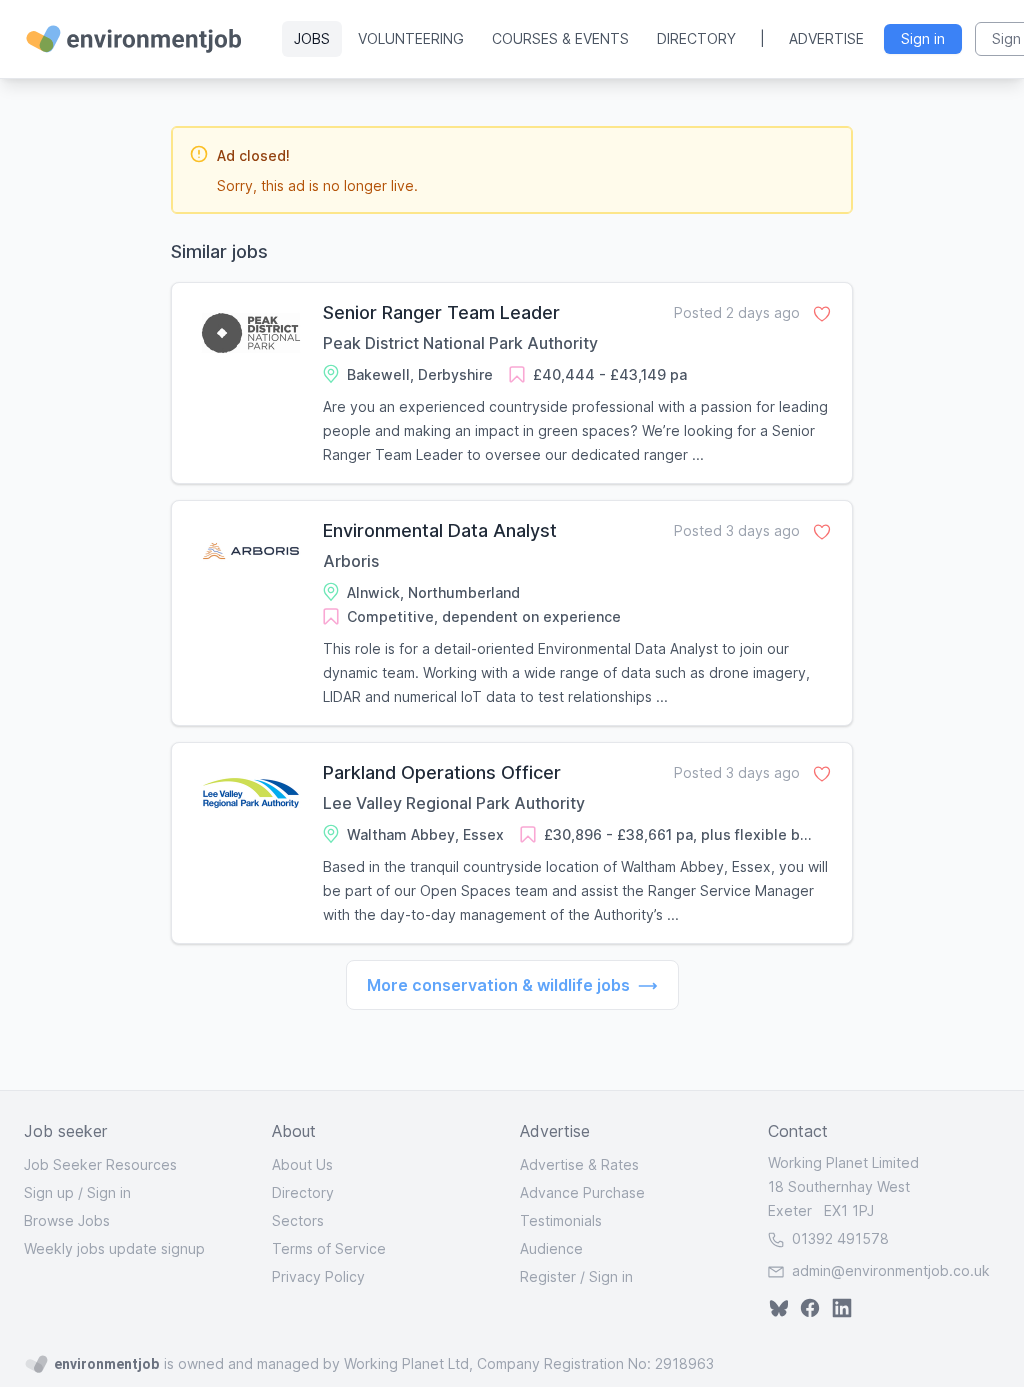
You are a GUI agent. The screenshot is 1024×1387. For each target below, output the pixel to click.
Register (548, 1276)
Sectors (298, 1220)
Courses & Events (560, 38)
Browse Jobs (67, 1220)
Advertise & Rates (579, 1164)
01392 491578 (838, 1238)
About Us (302, 1164)
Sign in (109, 1192)
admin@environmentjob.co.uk (891, 1270)
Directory (696, 38)
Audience (551, 1248)
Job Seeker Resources (100, 1164)
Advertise (826, 38)
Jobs (312, 38)
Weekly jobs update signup (114, 1248)
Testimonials (561, 1220)
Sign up (49, 1192)
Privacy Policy (318, 1276)
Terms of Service (329, 1248)
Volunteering (411, 38)
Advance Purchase (582, 1192)
